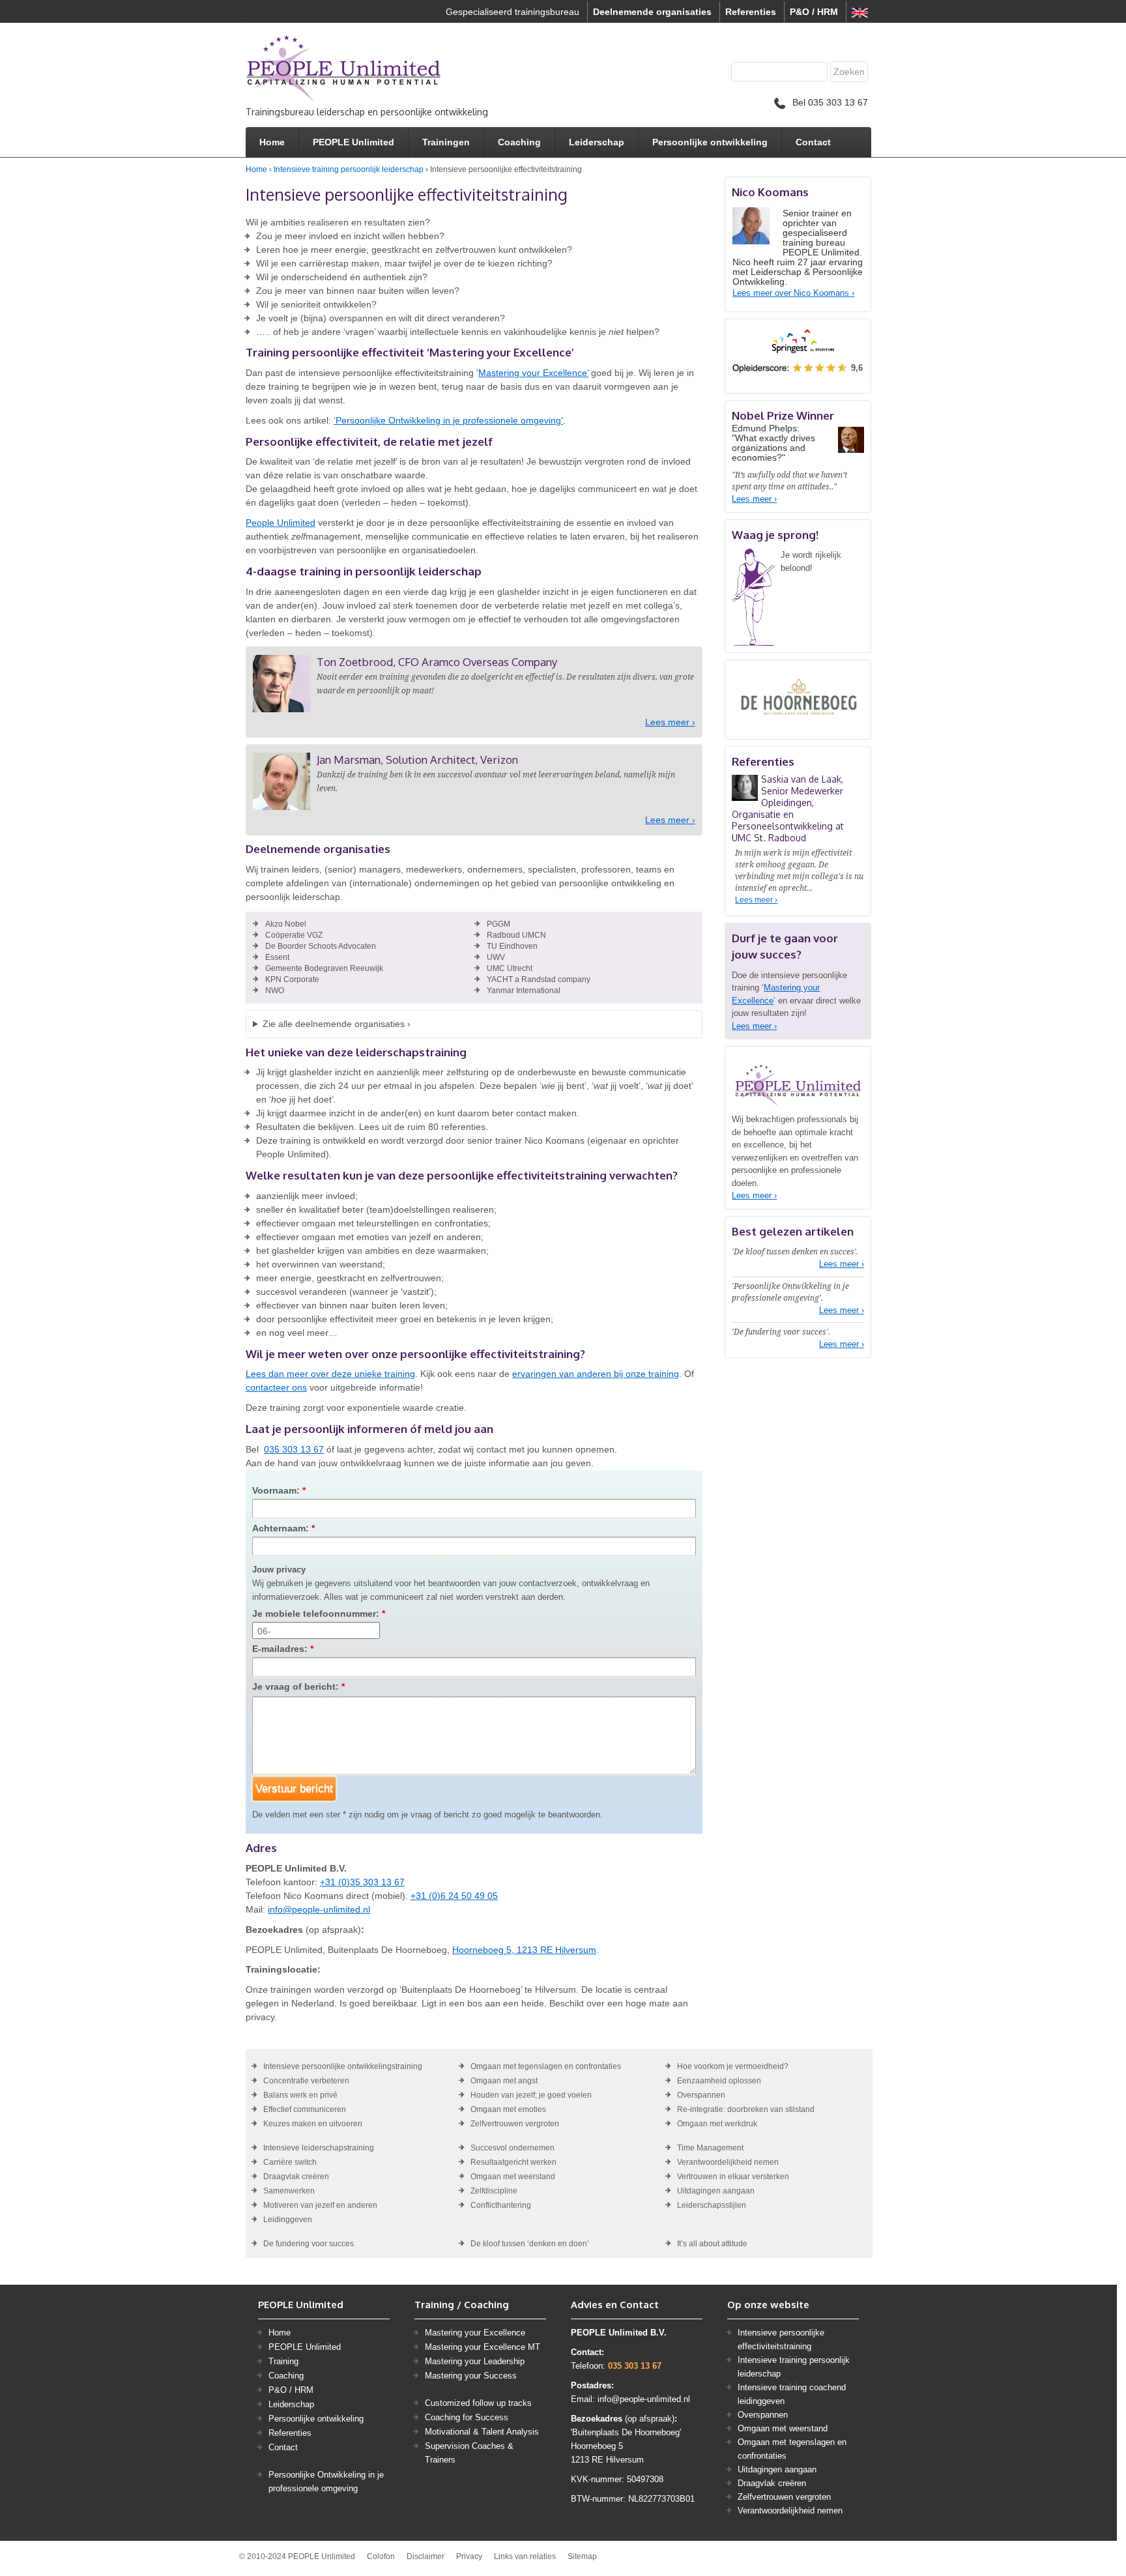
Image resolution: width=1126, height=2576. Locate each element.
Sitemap (582, 2556)
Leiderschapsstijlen (712, 2205)
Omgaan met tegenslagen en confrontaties (546, 2066)
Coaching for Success (467, 2417)
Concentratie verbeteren (306, 2081)
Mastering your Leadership (475, 2361)
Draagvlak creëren (296, 2177)
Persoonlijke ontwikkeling (710, 142)
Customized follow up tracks (478, 2403)
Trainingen (446, 142)
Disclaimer (426, 2556)
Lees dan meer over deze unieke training (330, 1374)
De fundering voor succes (309, 2244)
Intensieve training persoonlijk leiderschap (349, 169)
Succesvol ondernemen (512, 2148)
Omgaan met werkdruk (717, 2124)
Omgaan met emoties (508, 2109)
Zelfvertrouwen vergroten (515, 2124)
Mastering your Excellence (475, 2333)
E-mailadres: (283, 1649)
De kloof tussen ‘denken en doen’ (530, 2244)
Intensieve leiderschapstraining (319, 2148)
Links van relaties (525, 2556)
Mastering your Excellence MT (483, 2347)
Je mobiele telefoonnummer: (319, 1614)
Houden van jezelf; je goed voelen (531, 2095)
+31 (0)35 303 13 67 (362, 1882)
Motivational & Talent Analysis (482, 2432)
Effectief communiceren (305, 2109)
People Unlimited (281, 523)
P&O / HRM (814, 12)
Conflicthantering (501, 2205)
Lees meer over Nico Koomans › (793, 293)
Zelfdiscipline (494, 2191)
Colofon (381, 2556)
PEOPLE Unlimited (354, 142)
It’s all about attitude (712, 2244)
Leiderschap (597, 142)
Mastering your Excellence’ (533, 373)
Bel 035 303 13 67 (830, 102)
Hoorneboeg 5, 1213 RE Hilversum (524, 1950)
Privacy (469, 2556)
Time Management (710, 2148)
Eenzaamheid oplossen (719, 2081)
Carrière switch (290, 2162)
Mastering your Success (471, 2376)
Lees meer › (670, 722)
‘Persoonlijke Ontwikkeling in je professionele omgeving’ (448, 420)
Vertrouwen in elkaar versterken (733, 2177)
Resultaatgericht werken (513, 2162)
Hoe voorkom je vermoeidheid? (733, 2066)
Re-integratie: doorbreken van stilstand (746, 2109)
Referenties (751, 12)
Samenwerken (289, 2191)
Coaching (519, 142)
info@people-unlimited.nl (319, 1909)
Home (272, 142)
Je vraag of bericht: (298, 1686)
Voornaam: (279, 1490)
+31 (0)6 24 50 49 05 (454, 1896)
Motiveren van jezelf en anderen (320, 2205)
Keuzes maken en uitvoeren (313, 2124)
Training (283, 2361)
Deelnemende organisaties (652, 12)
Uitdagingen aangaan (716, 2191)
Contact (813, 142)
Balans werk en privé (300, 2095)
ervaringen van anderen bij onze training (596, 1374)
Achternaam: (283, 1528)
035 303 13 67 (294, 1449)
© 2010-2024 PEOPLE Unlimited (297, 2556)
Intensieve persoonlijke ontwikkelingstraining (343, 2066)
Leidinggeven (288, 2220)
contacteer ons (276, 1387)
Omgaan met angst (504, 2081)
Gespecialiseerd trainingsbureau (512, 12)
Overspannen (701, 2095)
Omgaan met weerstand (513, 2177)
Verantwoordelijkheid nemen (728, 2162)
